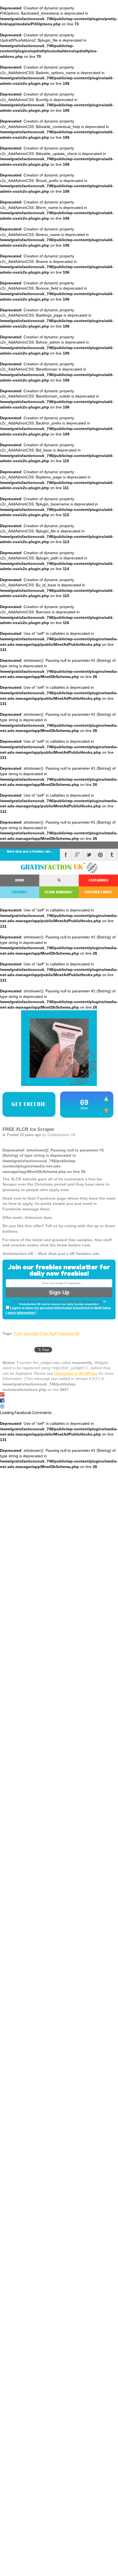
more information (21, 1313)
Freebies (20, 892)
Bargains (59, 892)
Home (20, 880)
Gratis (53, 867)
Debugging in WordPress (76, 1373)
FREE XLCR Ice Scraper (28, 1129)
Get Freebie (29, 1104)
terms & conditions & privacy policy (78, 1301)
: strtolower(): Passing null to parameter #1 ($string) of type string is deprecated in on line (59, 1202)
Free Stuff (48, 1333)
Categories (98, 880)
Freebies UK (69, 1333)
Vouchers (98, 892)
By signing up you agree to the (33, 1301)
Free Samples (26, 1333)
